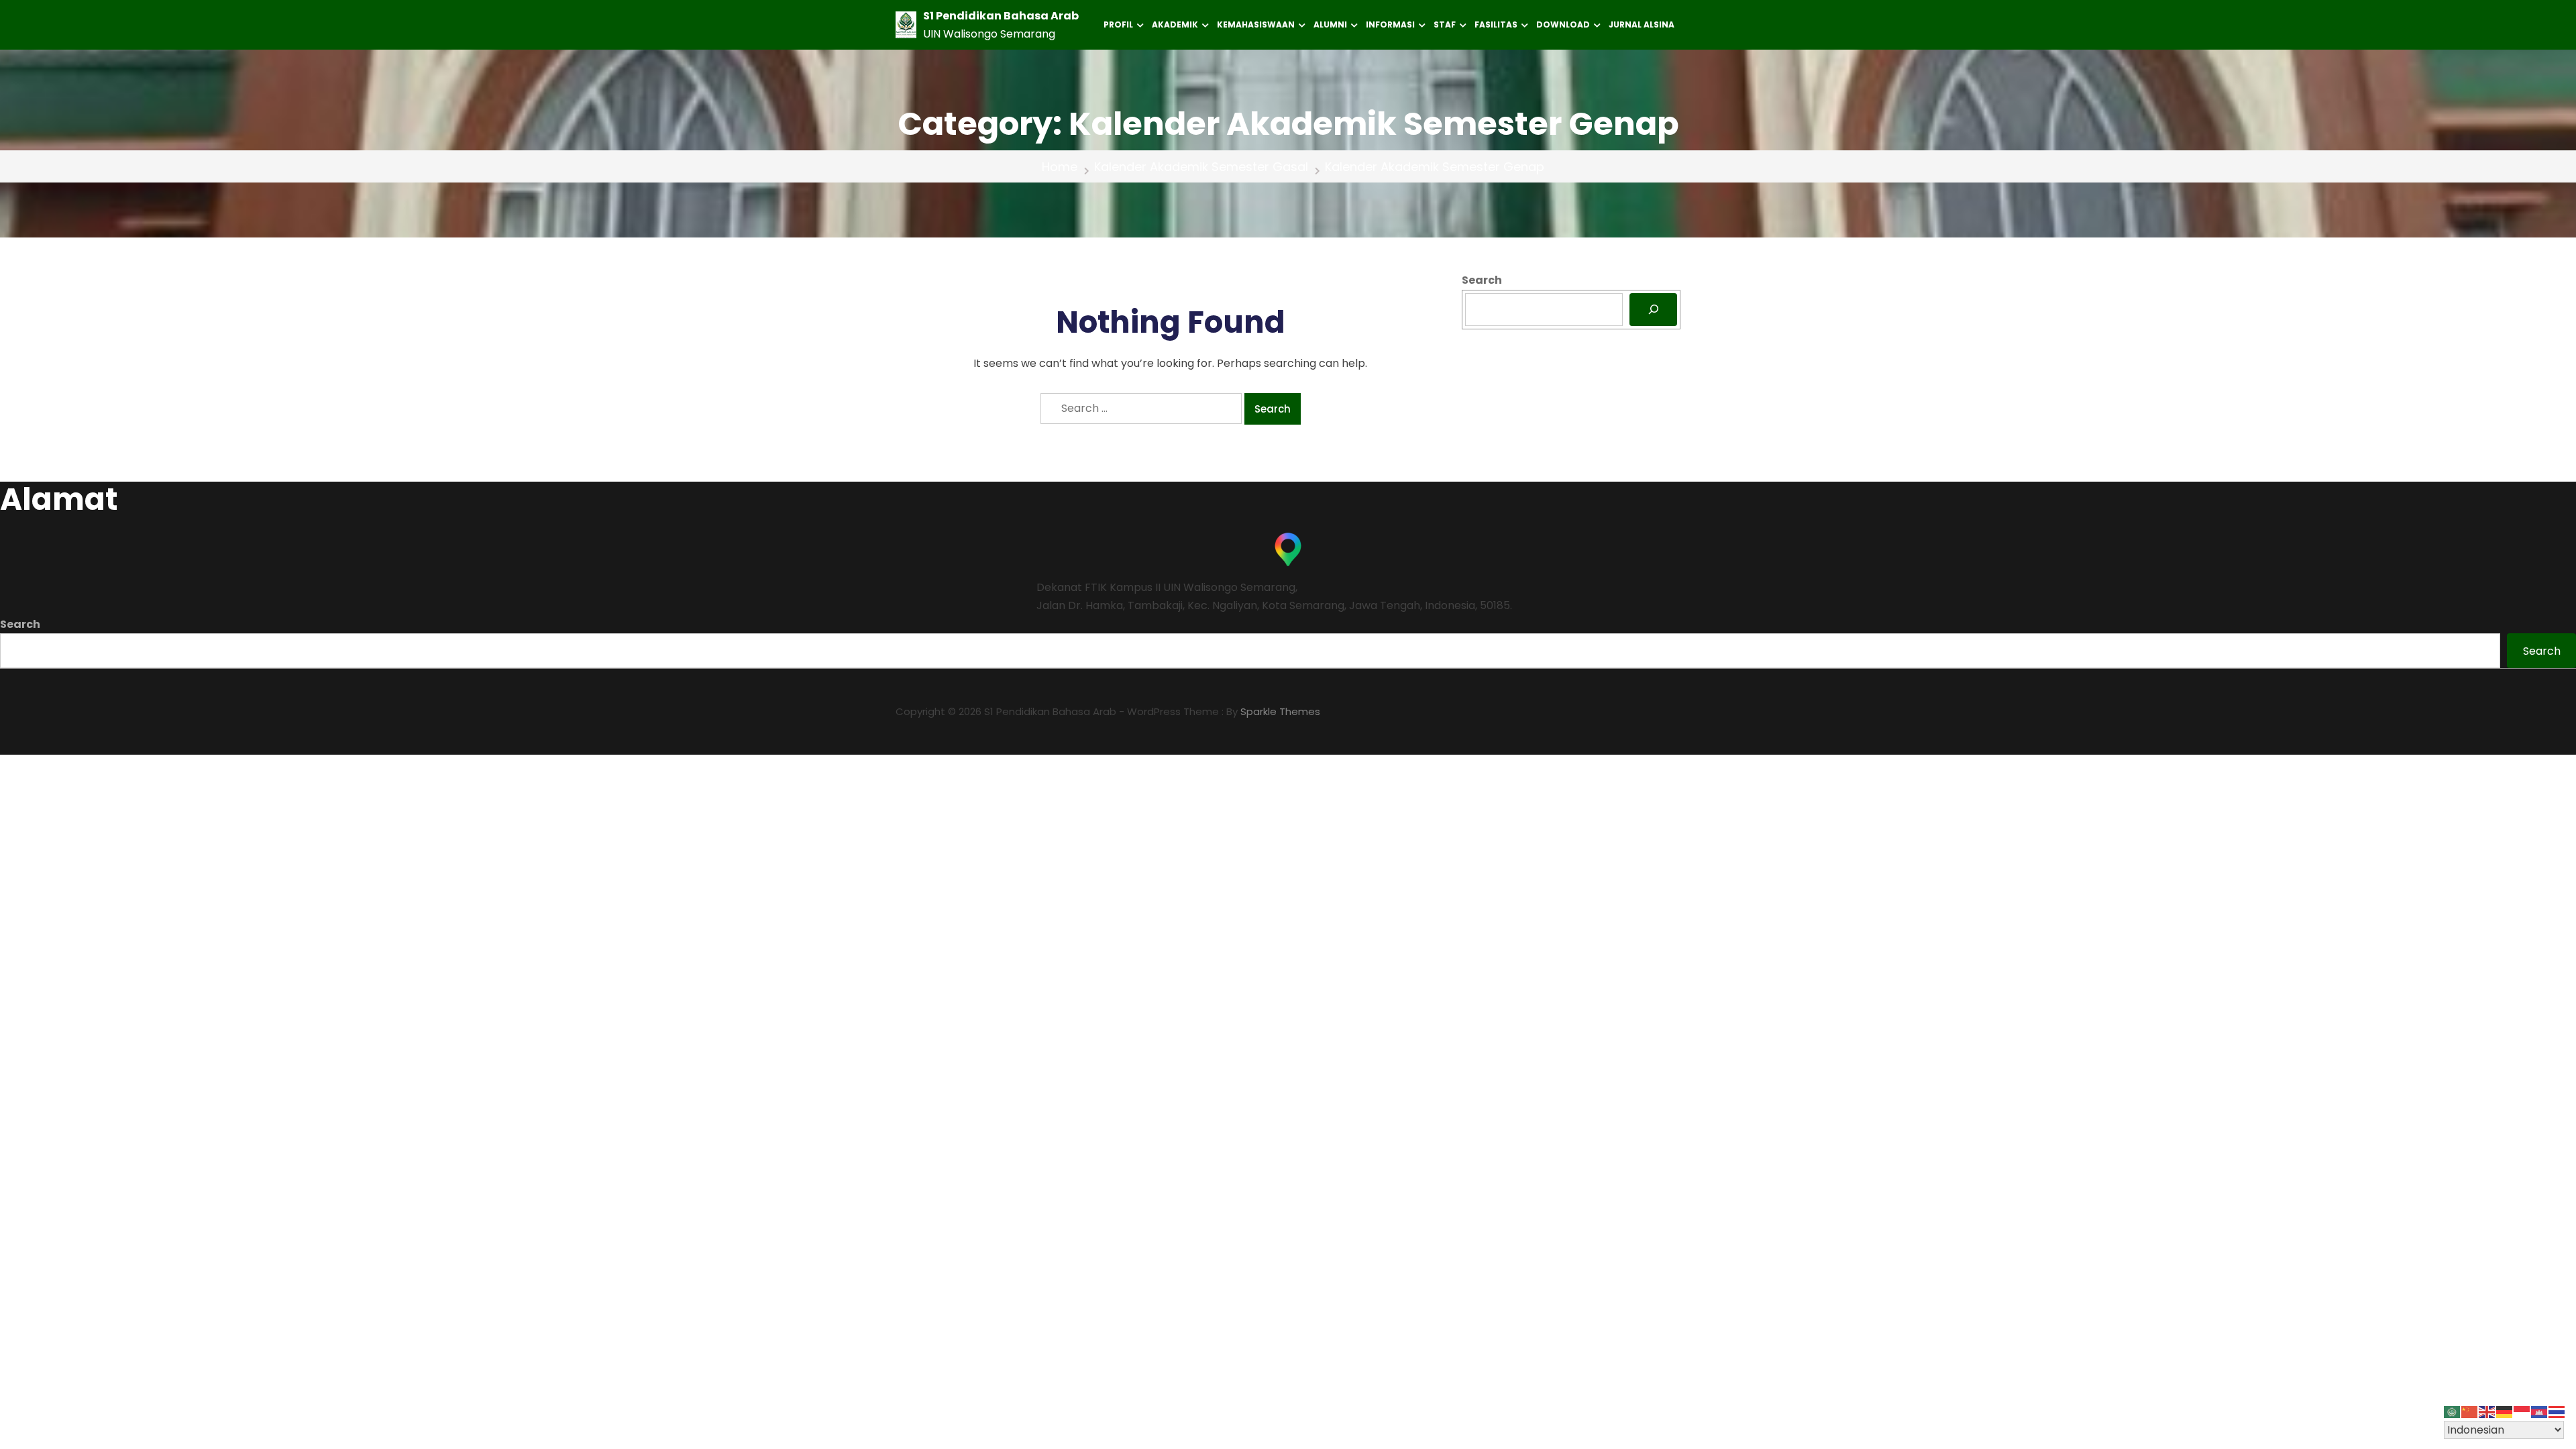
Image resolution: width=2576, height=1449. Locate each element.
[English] (2487, 1412)
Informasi (1390, 24)
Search (1482, 280)
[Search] (1653, 310)
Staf (1445, 24)
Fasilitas (1496, 24)
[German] (2505, 1412)
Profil (1118, 24)
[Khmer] (2540, 1412)
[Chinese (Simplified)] (2470, 1412)
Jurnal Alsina (1642, 24)
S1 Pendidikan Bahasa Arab (1001, 16)
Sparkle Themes (1280, 711)
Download (1563, 24)
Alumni (1330, 24)
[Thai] (2557, 1412)
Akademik (1175, 24)
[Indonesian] (2522, 1412)
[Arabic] (2453, 1412)
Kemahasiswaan (1256, 24)
